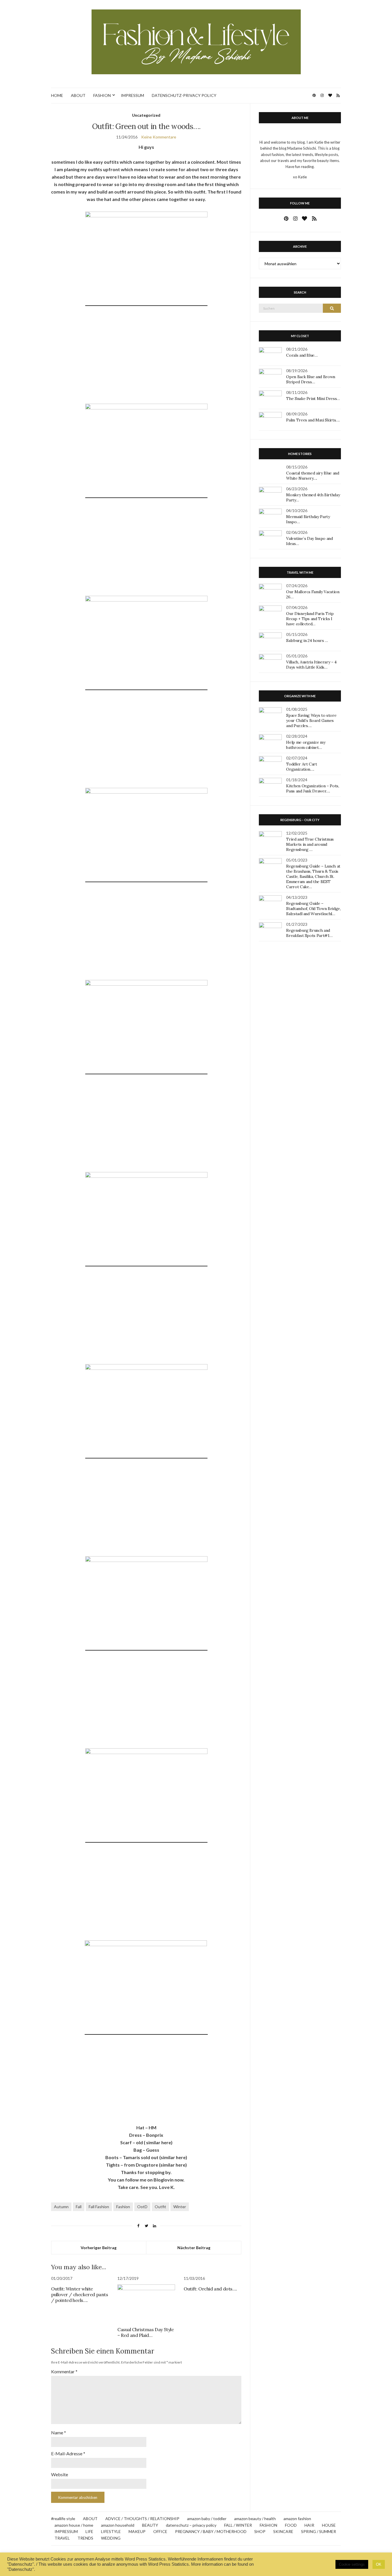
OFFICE (160, 2531)
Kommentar (64, 2371)
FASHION (102, 95)
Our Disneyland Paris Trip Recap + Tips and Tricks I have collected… (310, 619)
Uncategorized (146, 115)
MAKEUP (137, 2531)
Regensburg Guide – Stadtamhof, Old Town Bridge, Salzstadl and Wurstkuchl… (313, 909)
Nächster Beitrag (194, 2248)
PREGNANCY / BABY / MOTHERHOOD (211, 2531)
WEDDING (111, 2538)
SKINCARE (283, 2531)
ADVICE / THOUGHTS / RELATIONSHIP (142, 2519)
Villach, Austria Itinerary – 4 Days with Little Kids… (311, 665)
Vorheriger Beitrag (99, 2248)
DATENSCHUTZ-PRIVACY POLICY (184, 95)
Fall (79, 2207)
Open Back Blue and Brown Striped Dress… (311, 379)
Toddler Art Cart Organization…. (301, 767)
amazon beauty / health (255, 2519)
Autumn (61, 2207)
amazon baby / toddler (207, 2519)
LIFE (89, 2531)
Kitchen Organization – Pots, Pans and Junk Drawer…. (313, 788)
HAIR (309, 2525)
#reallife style (63, 2519)
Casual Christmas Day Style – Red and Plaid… (146, 2332)
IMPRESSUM (132, 95)
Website (60, 2474)
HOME (57, 95)
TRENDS (85, 2538)
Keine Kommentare (159, 137)
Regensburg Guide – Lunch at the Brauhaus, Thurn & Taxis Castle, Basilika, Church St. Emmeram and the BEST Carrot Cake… (313, 876)
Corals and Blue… (302, 355)
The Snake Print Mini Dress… (313, 399)
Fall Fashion (99, 2207)
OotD (142, 2207)
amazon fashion (297, 2519)
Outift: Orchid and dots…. (210, 2289)
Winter (180, 2207)
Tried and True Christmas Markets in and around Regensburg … (310, 844)
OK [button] (379, 2564)
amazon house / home (74, 2525)
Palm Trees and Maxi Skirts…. (313, 420)
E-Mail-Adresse (68, 2453)
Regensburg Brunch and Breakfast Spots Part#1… (309, 933)
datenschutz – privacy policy (191, 2525)
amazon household (118, 2525)
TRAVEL (62, 2538)
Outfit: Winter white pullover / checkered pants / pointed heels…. (80, 2294)
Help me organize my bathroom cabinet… (306, 745)
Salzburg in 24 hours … (307, 640)
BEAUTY (150, 2525)
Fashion (123, 2207)
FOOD (291, 2525)
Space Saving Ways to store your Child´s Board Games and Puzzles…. (311, 720)
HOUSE (329, 2525)
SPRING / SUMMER (319, 2531)
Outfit (160, 2207)
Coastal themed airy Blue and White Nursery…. (313, 476)
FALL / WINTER (238, 2525)
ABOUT (78, 95)
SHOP (260, 2531)
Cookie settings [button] (352, 2564)
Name (59, 2433)
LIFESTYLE (111, 2531)
